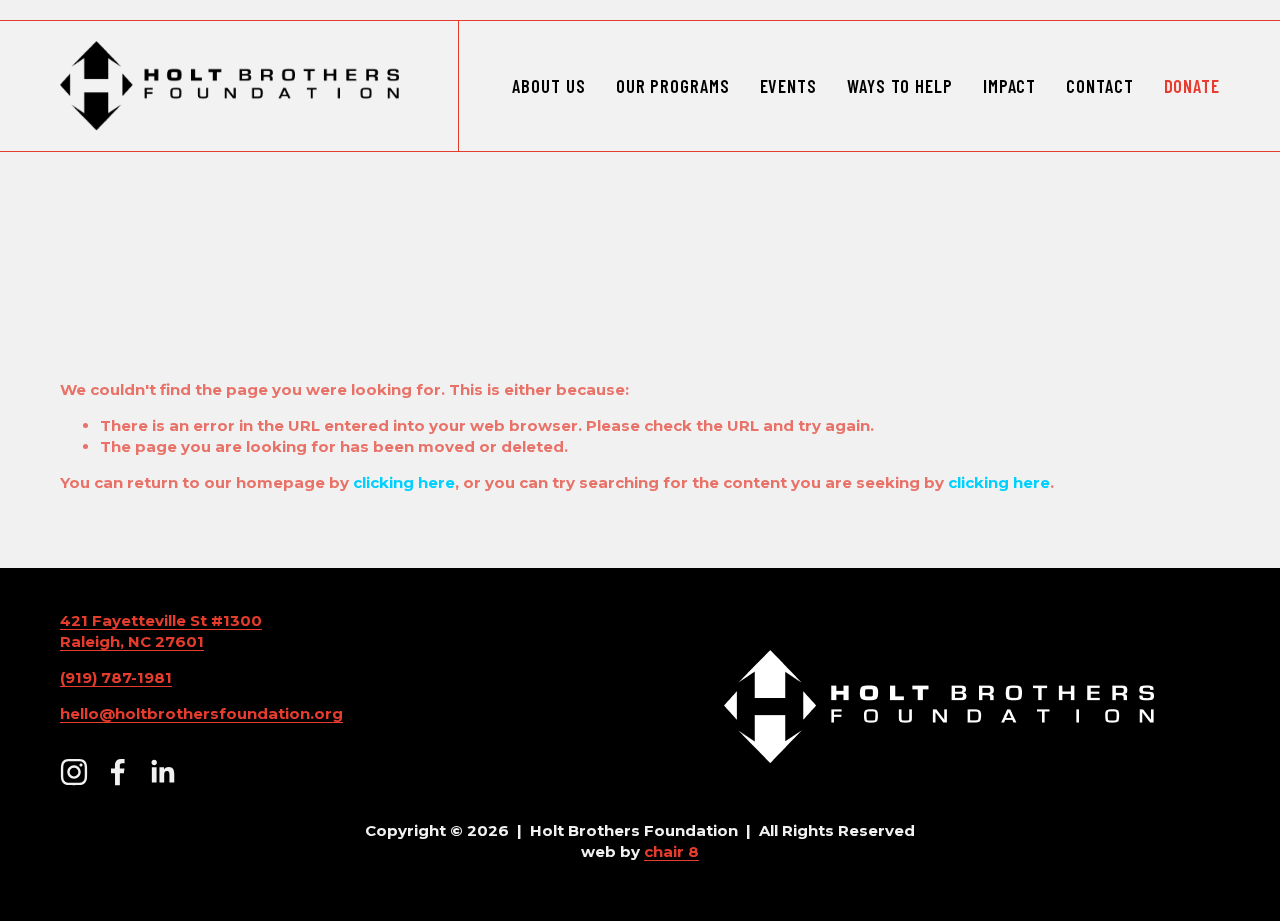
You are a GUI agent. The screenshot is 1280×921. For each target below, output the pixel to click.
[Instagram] (74, 772)
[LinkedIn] (162, 772)
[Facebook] (118, 772)
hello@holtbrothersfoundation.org (201, 713)
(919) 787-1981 (116, 677)
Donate (1192, 86)
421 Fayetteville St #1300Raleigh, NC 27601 (161, 631)
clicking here (404, 482)
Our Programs (673, 86)
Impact (1009, 86)
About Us (548, 86)
